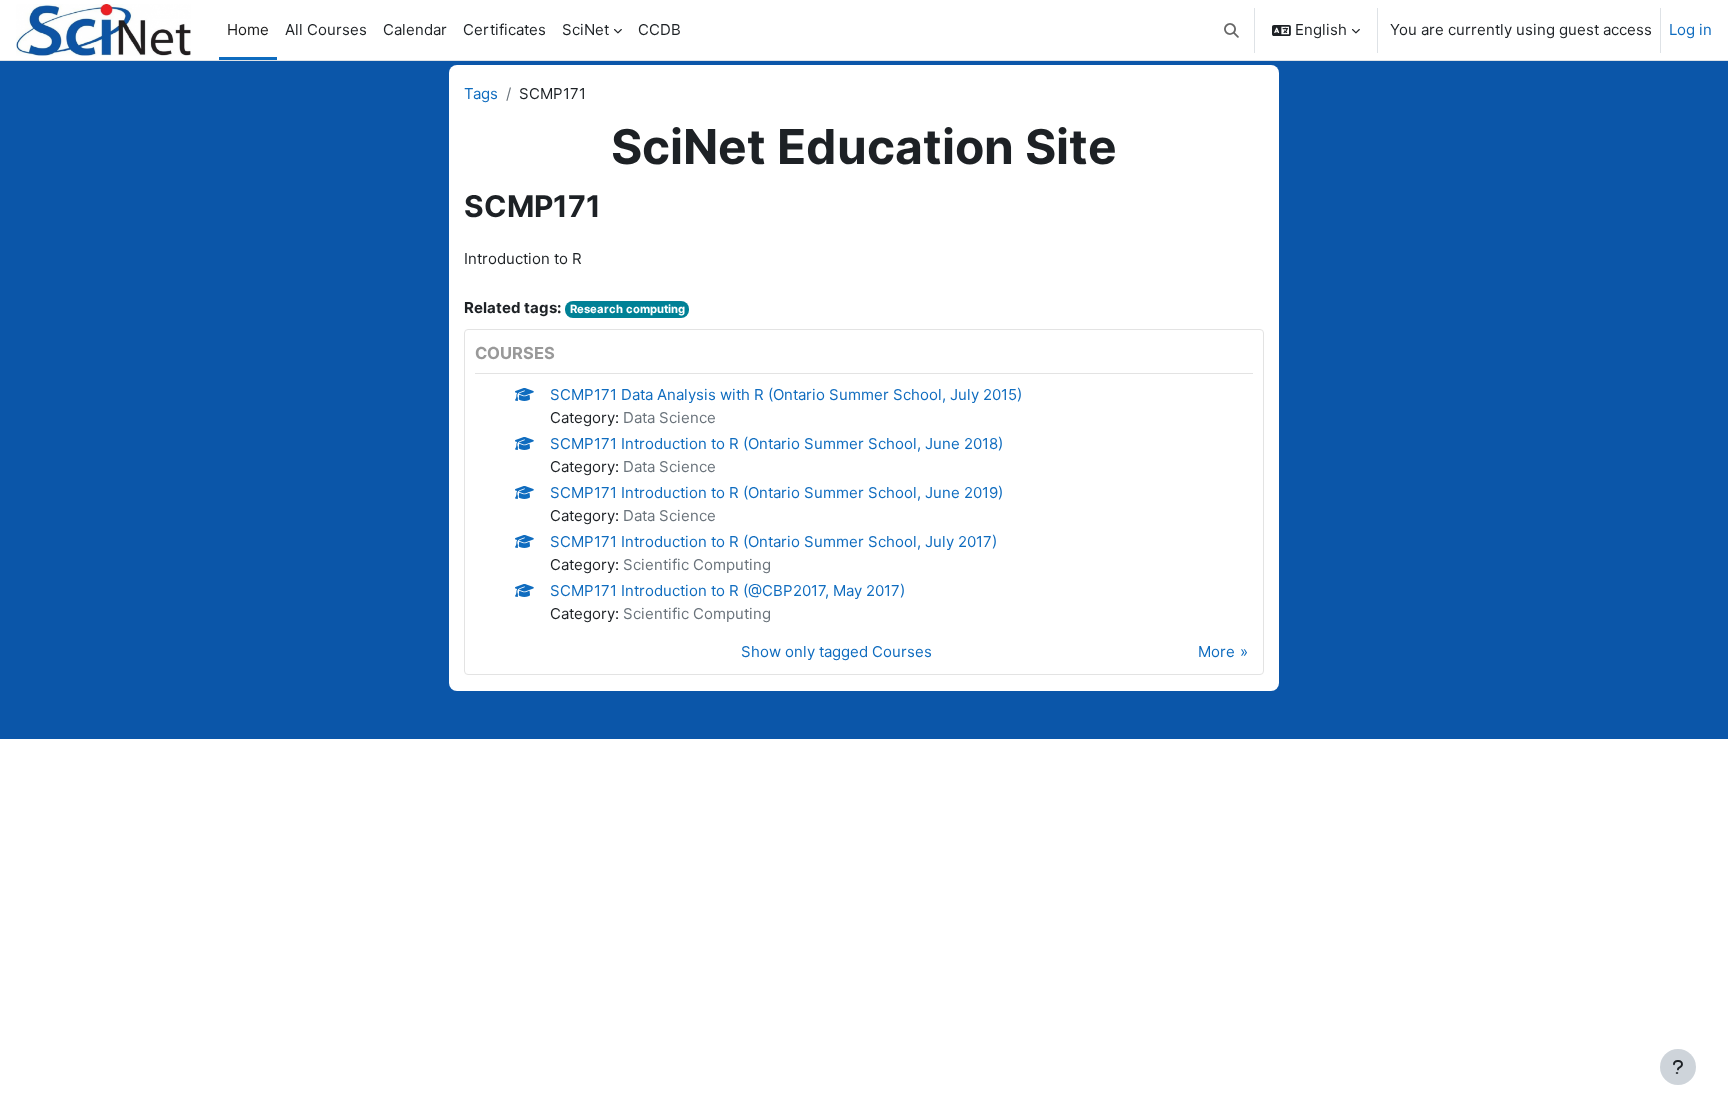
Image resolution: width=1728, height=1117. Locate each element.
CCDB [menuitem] (659, 29)
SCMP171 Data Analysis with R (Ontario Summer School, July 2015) (786, 394)
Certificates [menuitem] (504, 29)
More (1216, 651)
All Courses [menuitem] (326, 29)
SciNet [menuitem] (585, 29)
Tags (481, 93)
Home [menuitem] (248, 29)
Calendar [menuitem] (415, 29)
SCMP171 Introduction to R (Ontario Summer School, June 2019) (776, 492)
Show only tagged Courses (836, 651)
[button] (1232, 30)
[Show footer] (1678, 1067)
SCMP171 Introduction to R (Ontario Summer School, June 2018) (776, 443)
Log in (1690, 29)
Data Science (669, 417)
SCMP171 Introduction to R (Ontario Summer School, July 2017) (773, 541)
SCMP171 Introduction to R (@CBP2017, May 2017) (727, 590)
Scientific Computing (697, 564)
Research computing (627, 309)
